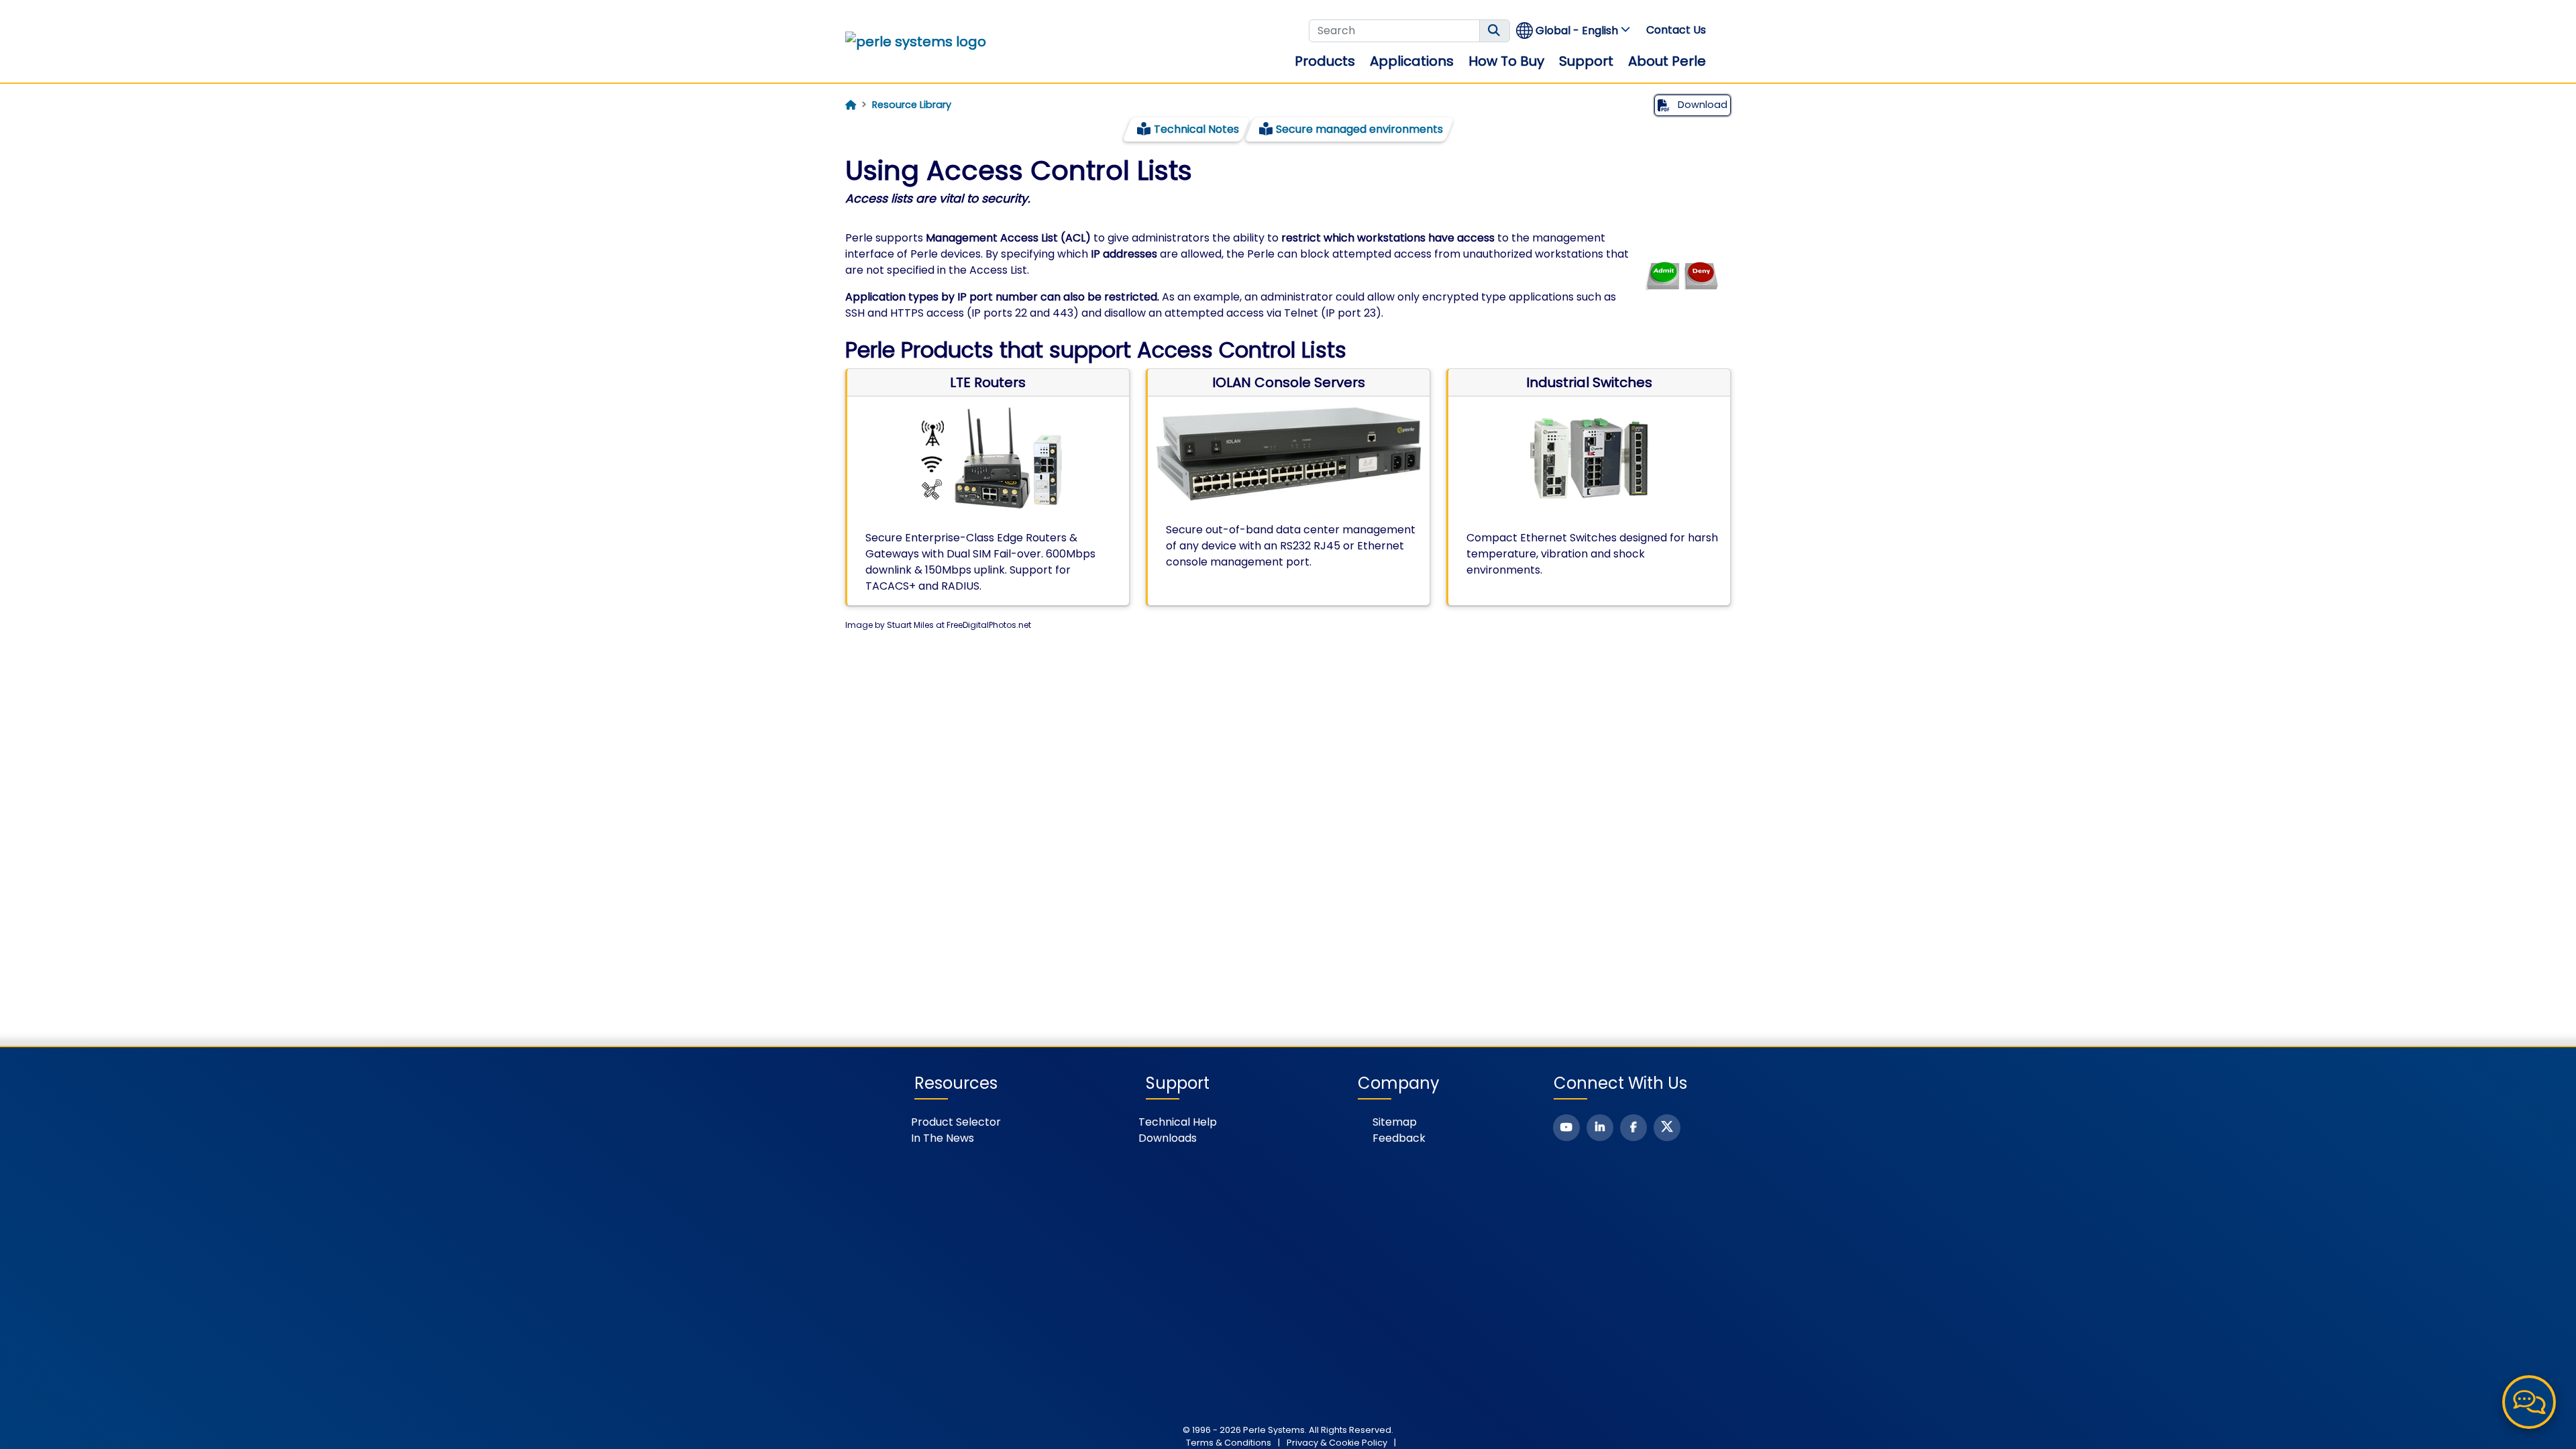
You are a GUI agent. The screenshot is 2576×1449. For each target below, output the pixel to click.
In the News (943, 1138)
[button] (1574, 31)
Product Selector (956, 1122)
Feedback (1399, 1138)
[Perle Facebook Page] (1633, 1128)
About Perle (1667, 61)
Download (1701, 105)
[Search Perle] (1495, 31)
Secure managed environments (1359, 129)
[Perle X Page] (1667, 1128)
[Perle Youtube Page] (1566, 1128)
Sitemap (1395, 1122)
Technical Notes (1196, 129)
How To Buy (1506, 61)
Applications (1412, 61)
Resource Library (912, 105)
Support (1586, 61)
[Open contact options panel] (2529, 1402)
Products (1325, 61)
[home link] (916, 42)
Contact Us (1676, 30)
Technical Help (1178, 1122)
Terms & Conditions (1229, 1443)
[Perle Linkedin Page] (1600, 1128)
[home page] (851, 105)
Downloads (1168, 1138)
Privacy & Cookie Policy (1337, 1443)
